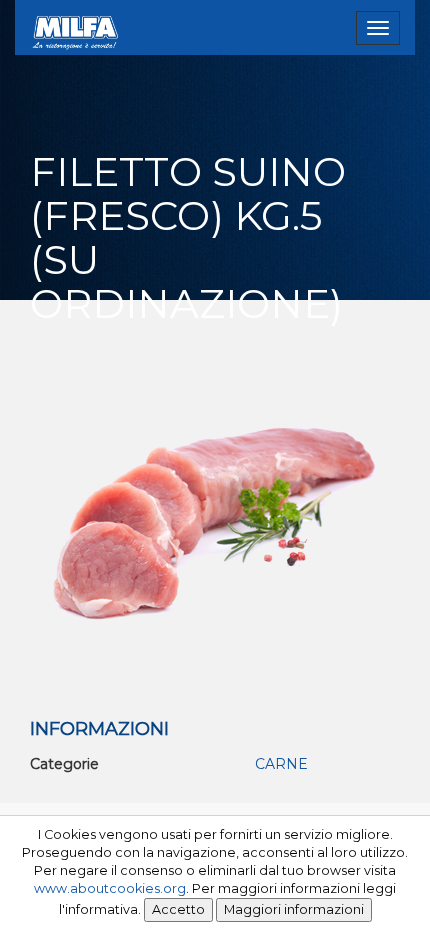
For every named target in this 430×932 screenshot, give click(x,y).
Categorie (64, 764)
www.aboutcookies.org (110, 888)
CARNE (281, 764)
